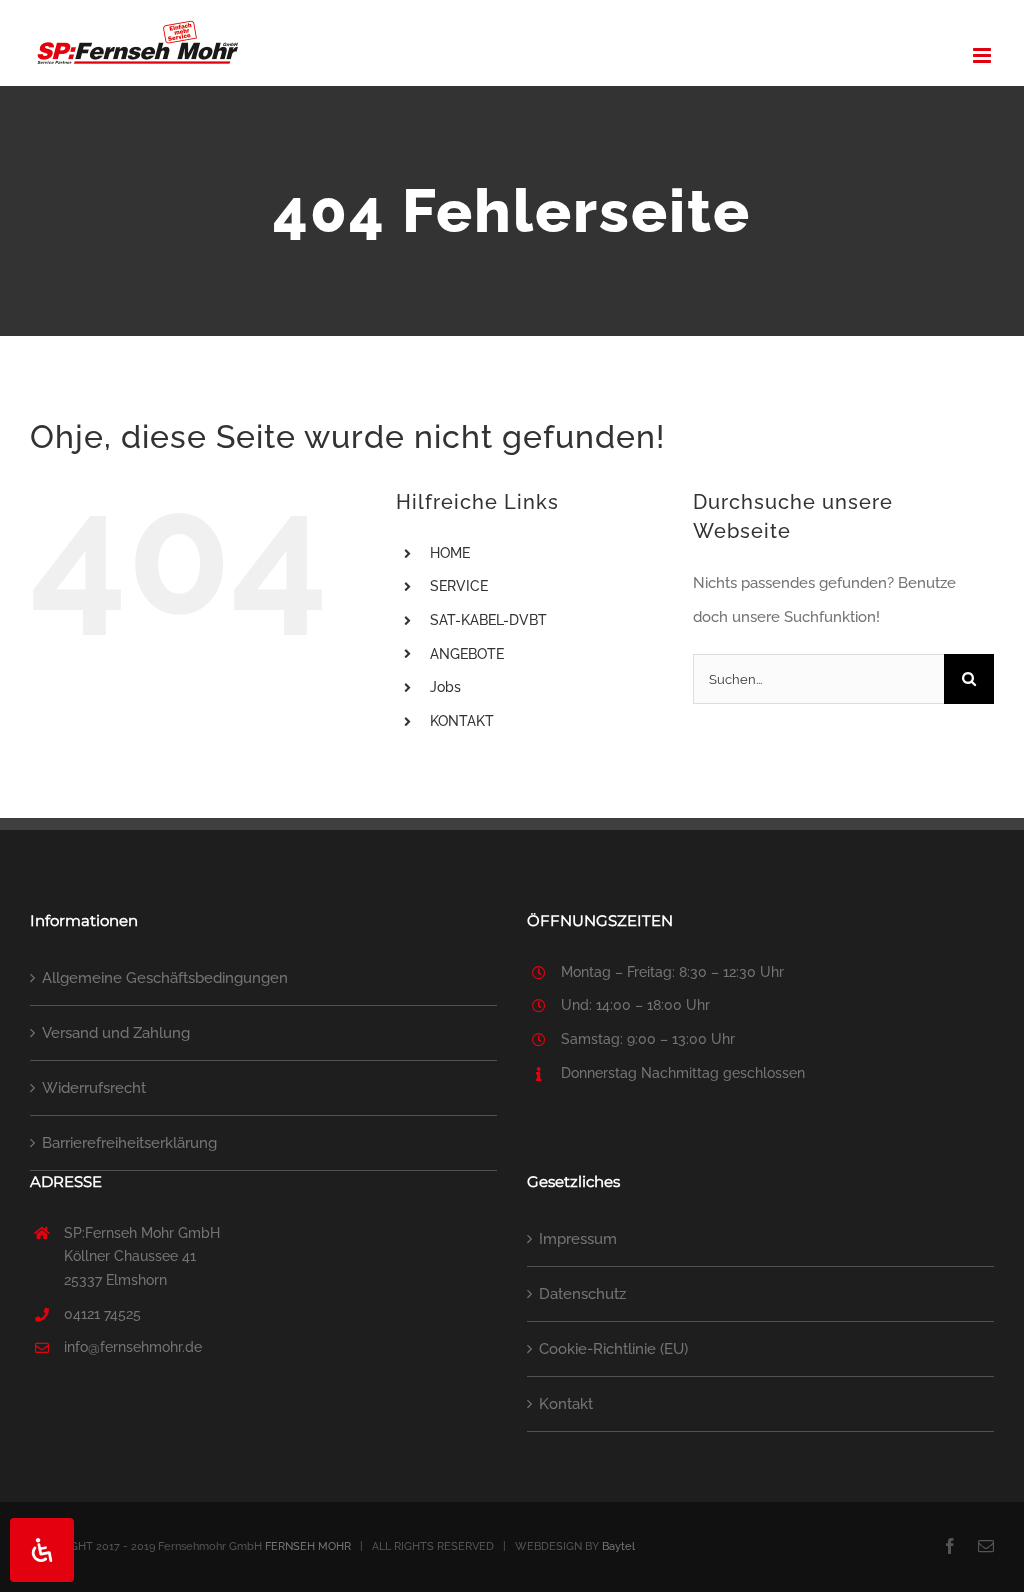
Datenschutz (582, 1294)
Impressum (578, 1239)
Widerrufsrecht (94, 1088)
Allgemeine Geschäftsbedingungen (165, 978)
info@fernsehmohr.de (133, 1347)
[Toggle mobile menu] (983, 55)
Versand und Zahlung (116, 1033)
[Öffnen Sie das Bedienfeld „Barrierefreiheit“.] (42, 1550)
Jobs (445, 687)
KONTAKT (462, 721)
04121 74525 (102, 1314)
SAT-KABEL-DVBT (488, 620)
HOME (450, 553)
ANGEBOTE (467, 654)
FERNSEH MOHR (308, 1546)
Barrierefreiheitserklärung (129, 1143)
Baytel (618, 1546)
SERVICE (459, 586)
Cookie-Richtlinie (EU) (613, 1349)
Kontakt (566, 1404)
